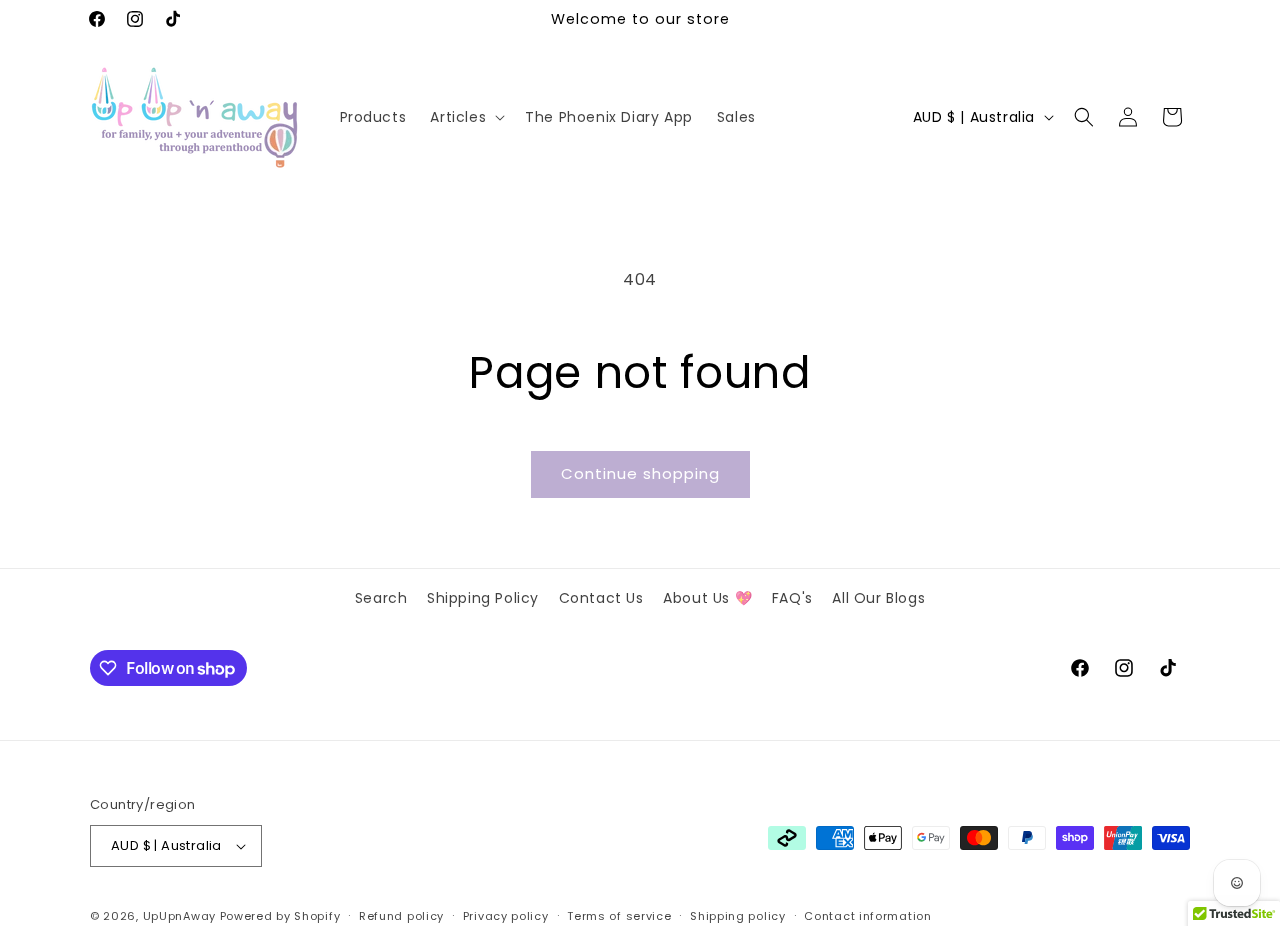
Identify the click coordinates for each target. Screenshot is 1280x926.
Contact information (867, 916)
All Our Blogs (878, 598)
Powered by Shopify (280, 916)
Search (381, 598)
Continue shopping (640, 473)
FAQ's (792, 598)
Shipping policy (738, 916)
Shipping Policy (483, 598)
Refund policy (401, 916)
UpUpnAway (179, 916)
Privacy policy (506, 916)
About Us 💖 (707, 598)
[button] (465, 117)
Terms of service (619, 916)
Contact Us (601, 598)
